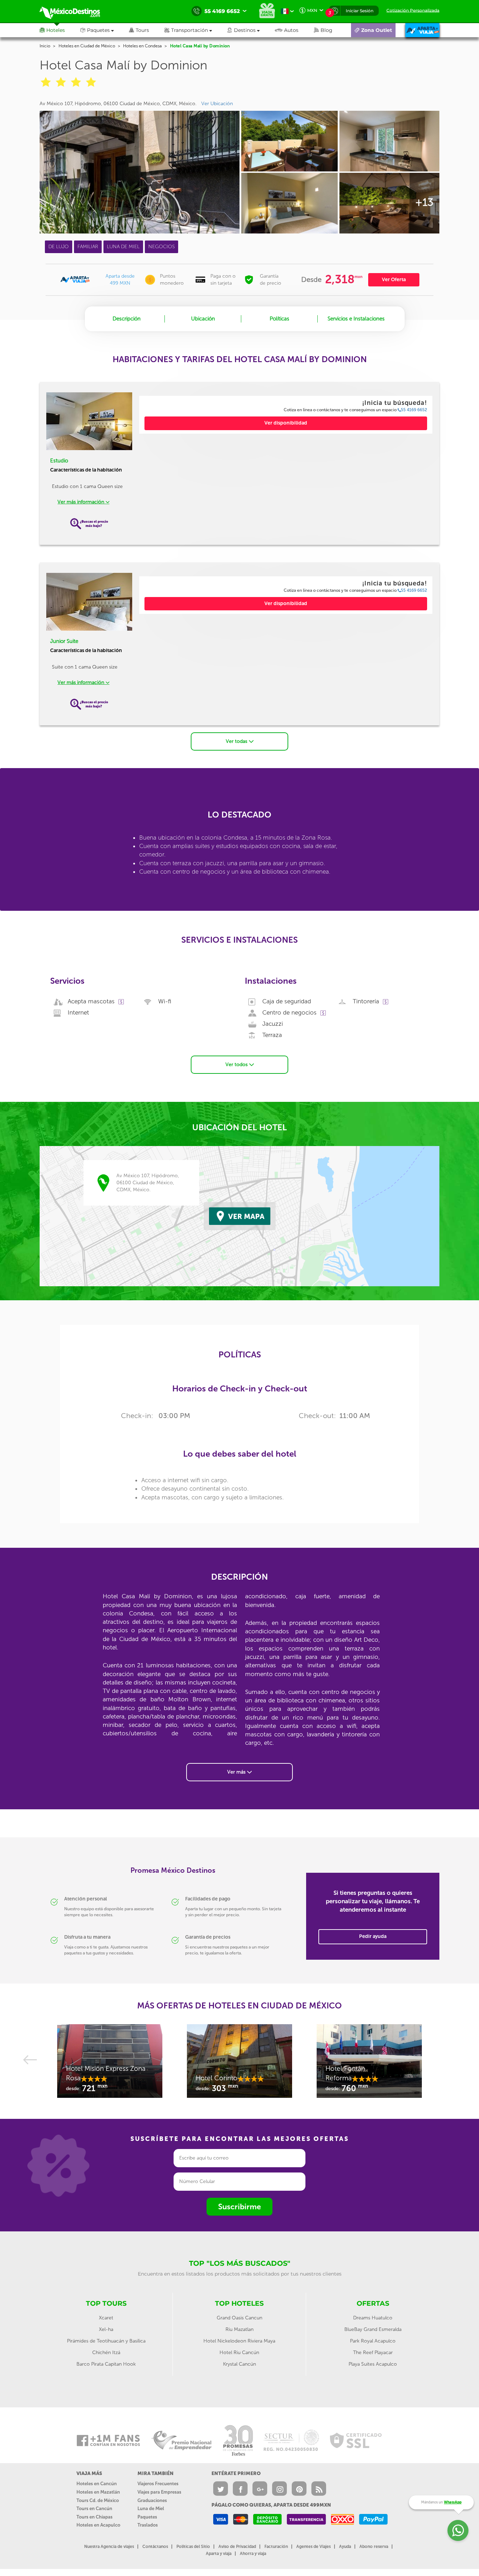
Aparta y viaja (219, 2554)
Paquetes (147, 2517)
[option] (110, 2065)
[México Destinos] (75, 11)
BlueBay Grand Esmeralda (373, 2329)
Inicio (45, 46)
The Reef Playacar (373, 2353)
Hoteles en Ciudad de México (87, 46)
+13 (424, 202)
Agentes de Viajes (313, 2547)
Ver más (237, 1772)
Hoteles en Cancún (97, 2484)
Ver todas (237, 741)
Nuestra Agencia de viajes (109, 2547)
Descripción (127, 319)
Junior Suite (64, 641)
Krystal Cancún (239, 2364)
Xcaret (106, 2318)
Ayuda (345, 2547)
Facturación (276, 2547)
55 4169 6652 (414, 410)
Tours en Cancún (94, 2509)
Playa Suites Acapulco (373, 2364)
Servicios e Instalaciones (356, 319)
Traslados (148, 2525)
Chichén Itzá (106, 2353)
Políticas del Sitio (193, 2547)
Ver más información (82, 502)
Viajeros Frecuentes (158, 2484)
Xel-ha (106, 2329)
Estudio (59, 461)
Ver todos (237, 1065)
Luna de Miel (151, 2509)
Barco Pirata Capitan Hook (106, 2364)
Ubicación (203, 319)
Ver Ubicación (217, 104)
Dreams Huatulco (373, 2318)
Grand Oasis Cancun (239, 2318)
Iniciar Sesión (360, 11)
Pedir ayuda (373, 1936)
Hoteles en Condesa (142, 46)
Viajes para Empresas (159, 2492)
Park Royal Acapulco (373, 2341)
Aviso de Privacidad (237, 2547)
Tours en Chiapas (95, 2517)
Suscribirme (239, 2207)
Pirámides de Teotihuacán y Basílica (106, 2341)
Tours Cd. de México (98, 2500)
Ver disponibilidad (286, 423)
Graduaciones (152, 2500)
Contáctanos (155, 2547)
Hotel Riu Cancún (239, 2353)
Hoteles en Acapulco (98, 2525)
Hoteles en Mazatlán (98, 2492)
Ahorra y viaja (253, 2554)
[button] (196, 30)
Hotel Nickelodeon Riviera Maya (239, 2341)
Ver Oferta (394, 280)
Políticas (279, 319)
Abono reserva (374, 2547)
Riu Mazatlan (239, 2329)
